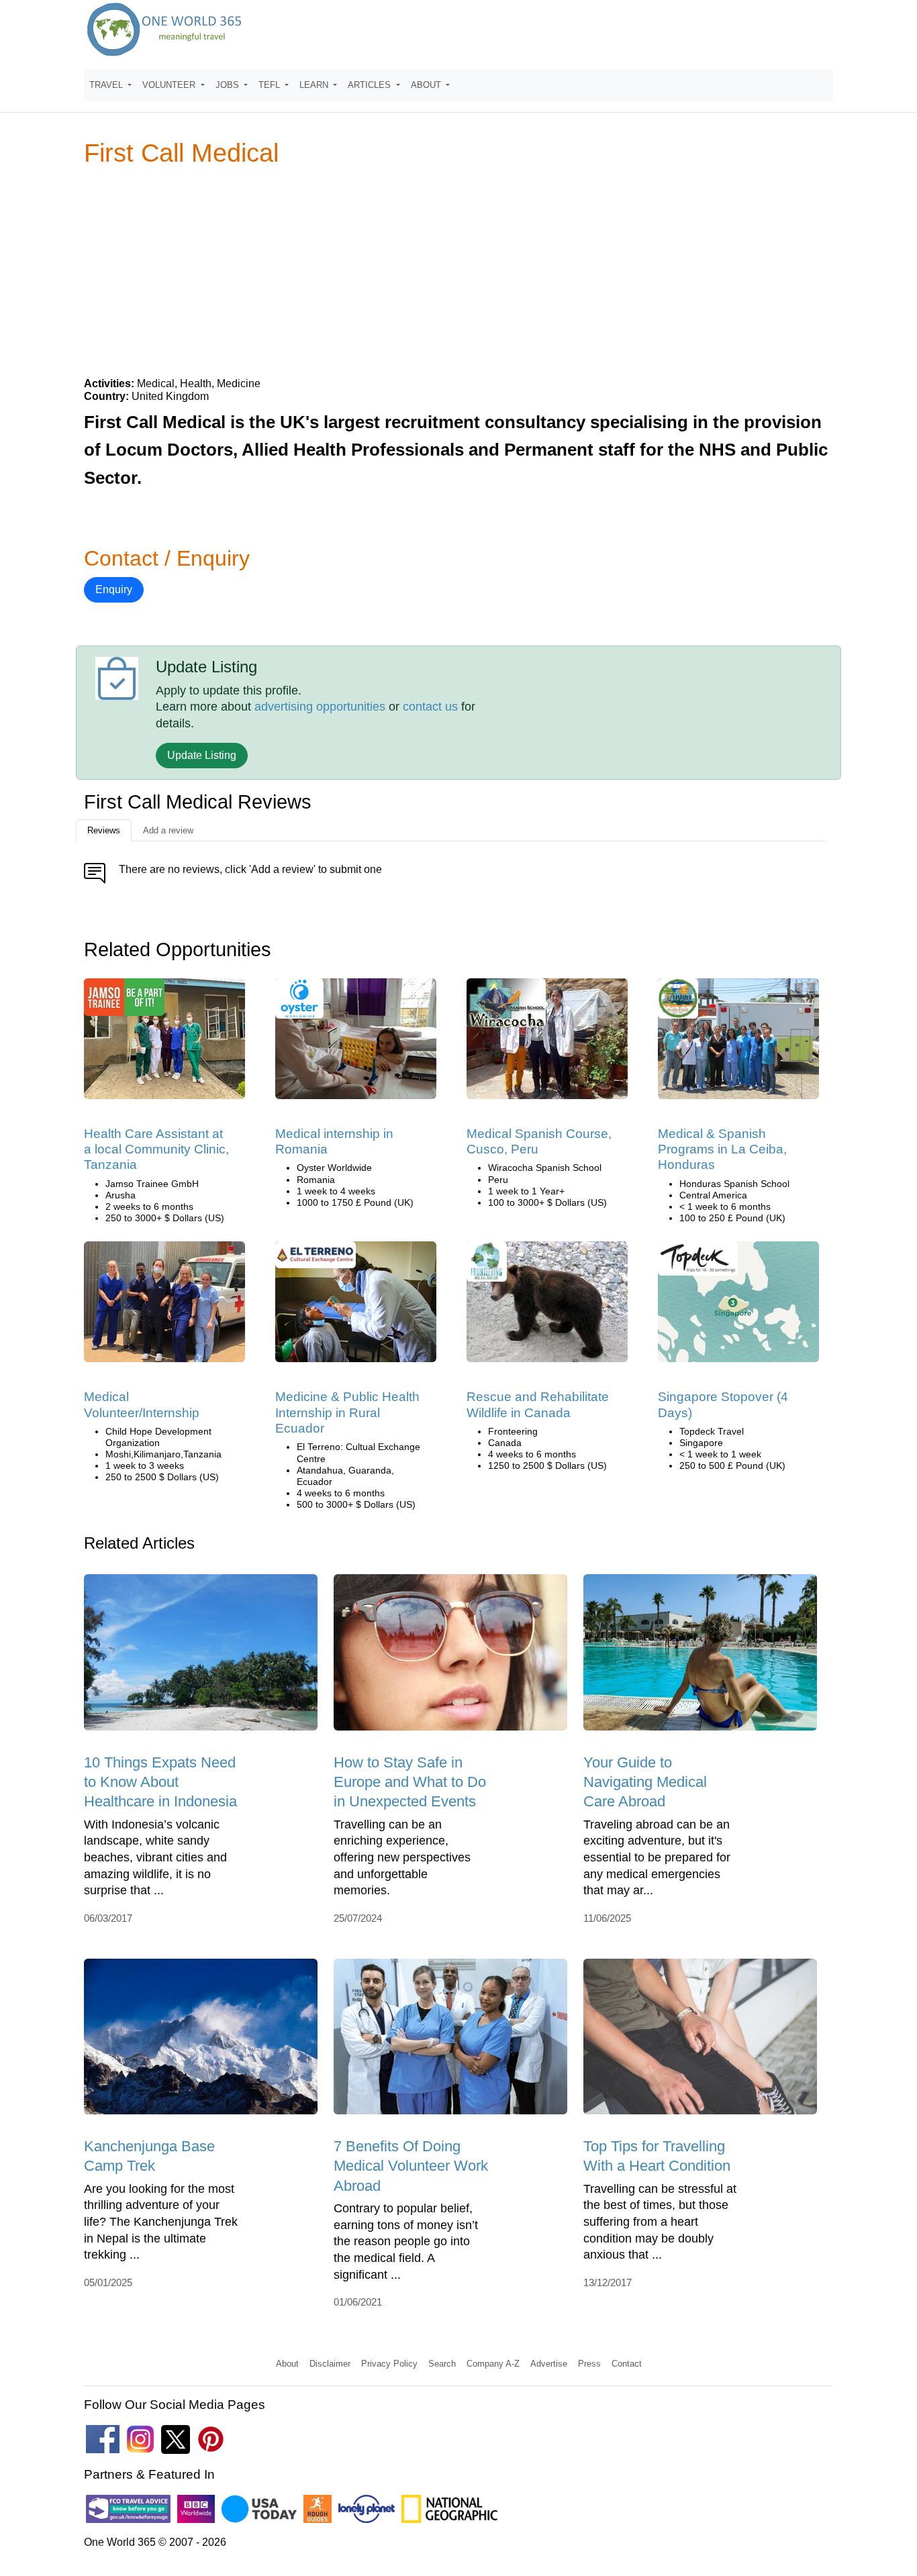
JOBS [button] (229, 85)
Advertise (549, 2364)
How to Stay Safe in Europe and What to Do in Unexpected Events (410, 1782)
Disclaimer (330, 2364)
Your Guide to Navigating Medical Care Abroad (645, 1782)
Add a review (168, 830)
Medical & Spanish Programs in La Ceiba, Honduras (722, 1149)
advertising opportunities (320, 707)
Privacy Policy (389, 2364)
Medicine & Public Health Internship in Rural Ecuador (347, 1412)
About (287, 2364)
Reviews (104, 830)
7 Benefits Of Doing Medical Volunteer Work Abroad (411, 2166)
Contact (627, 2364)
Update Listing (202, 755)
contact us (430, 707)
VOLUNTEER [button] (170, 85)
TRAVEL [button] (107, 85)
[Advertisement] (458, 271)
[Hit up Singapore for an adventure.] (738, 1306)
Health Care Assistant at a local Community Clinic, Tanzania (156, 1149)
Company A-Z (493, 2364)
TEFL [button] (271, 85)
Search (442, 2364)
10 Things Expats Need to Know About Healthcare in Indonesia (160, 1782)
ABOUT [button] (427, 85)
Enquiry (114, 589)
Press (589, 2364)
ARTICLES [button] (371, 85)
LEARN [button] (315, 85)
